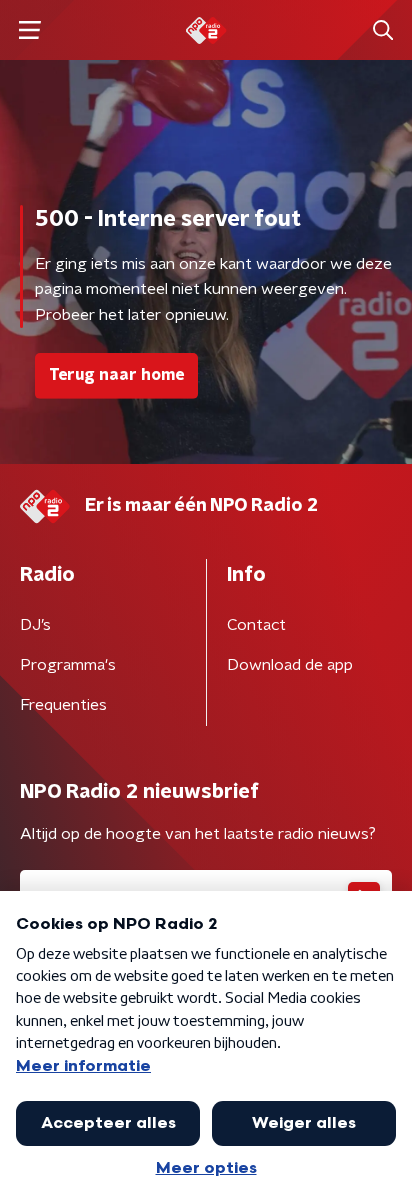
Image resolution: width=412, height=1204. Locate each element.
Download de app (290, 665)
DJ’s (35, 625)
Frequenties (63, 705)
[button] (29, 30)
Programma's (68, 665)
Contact (256, 625)
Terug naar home (116, 375)
